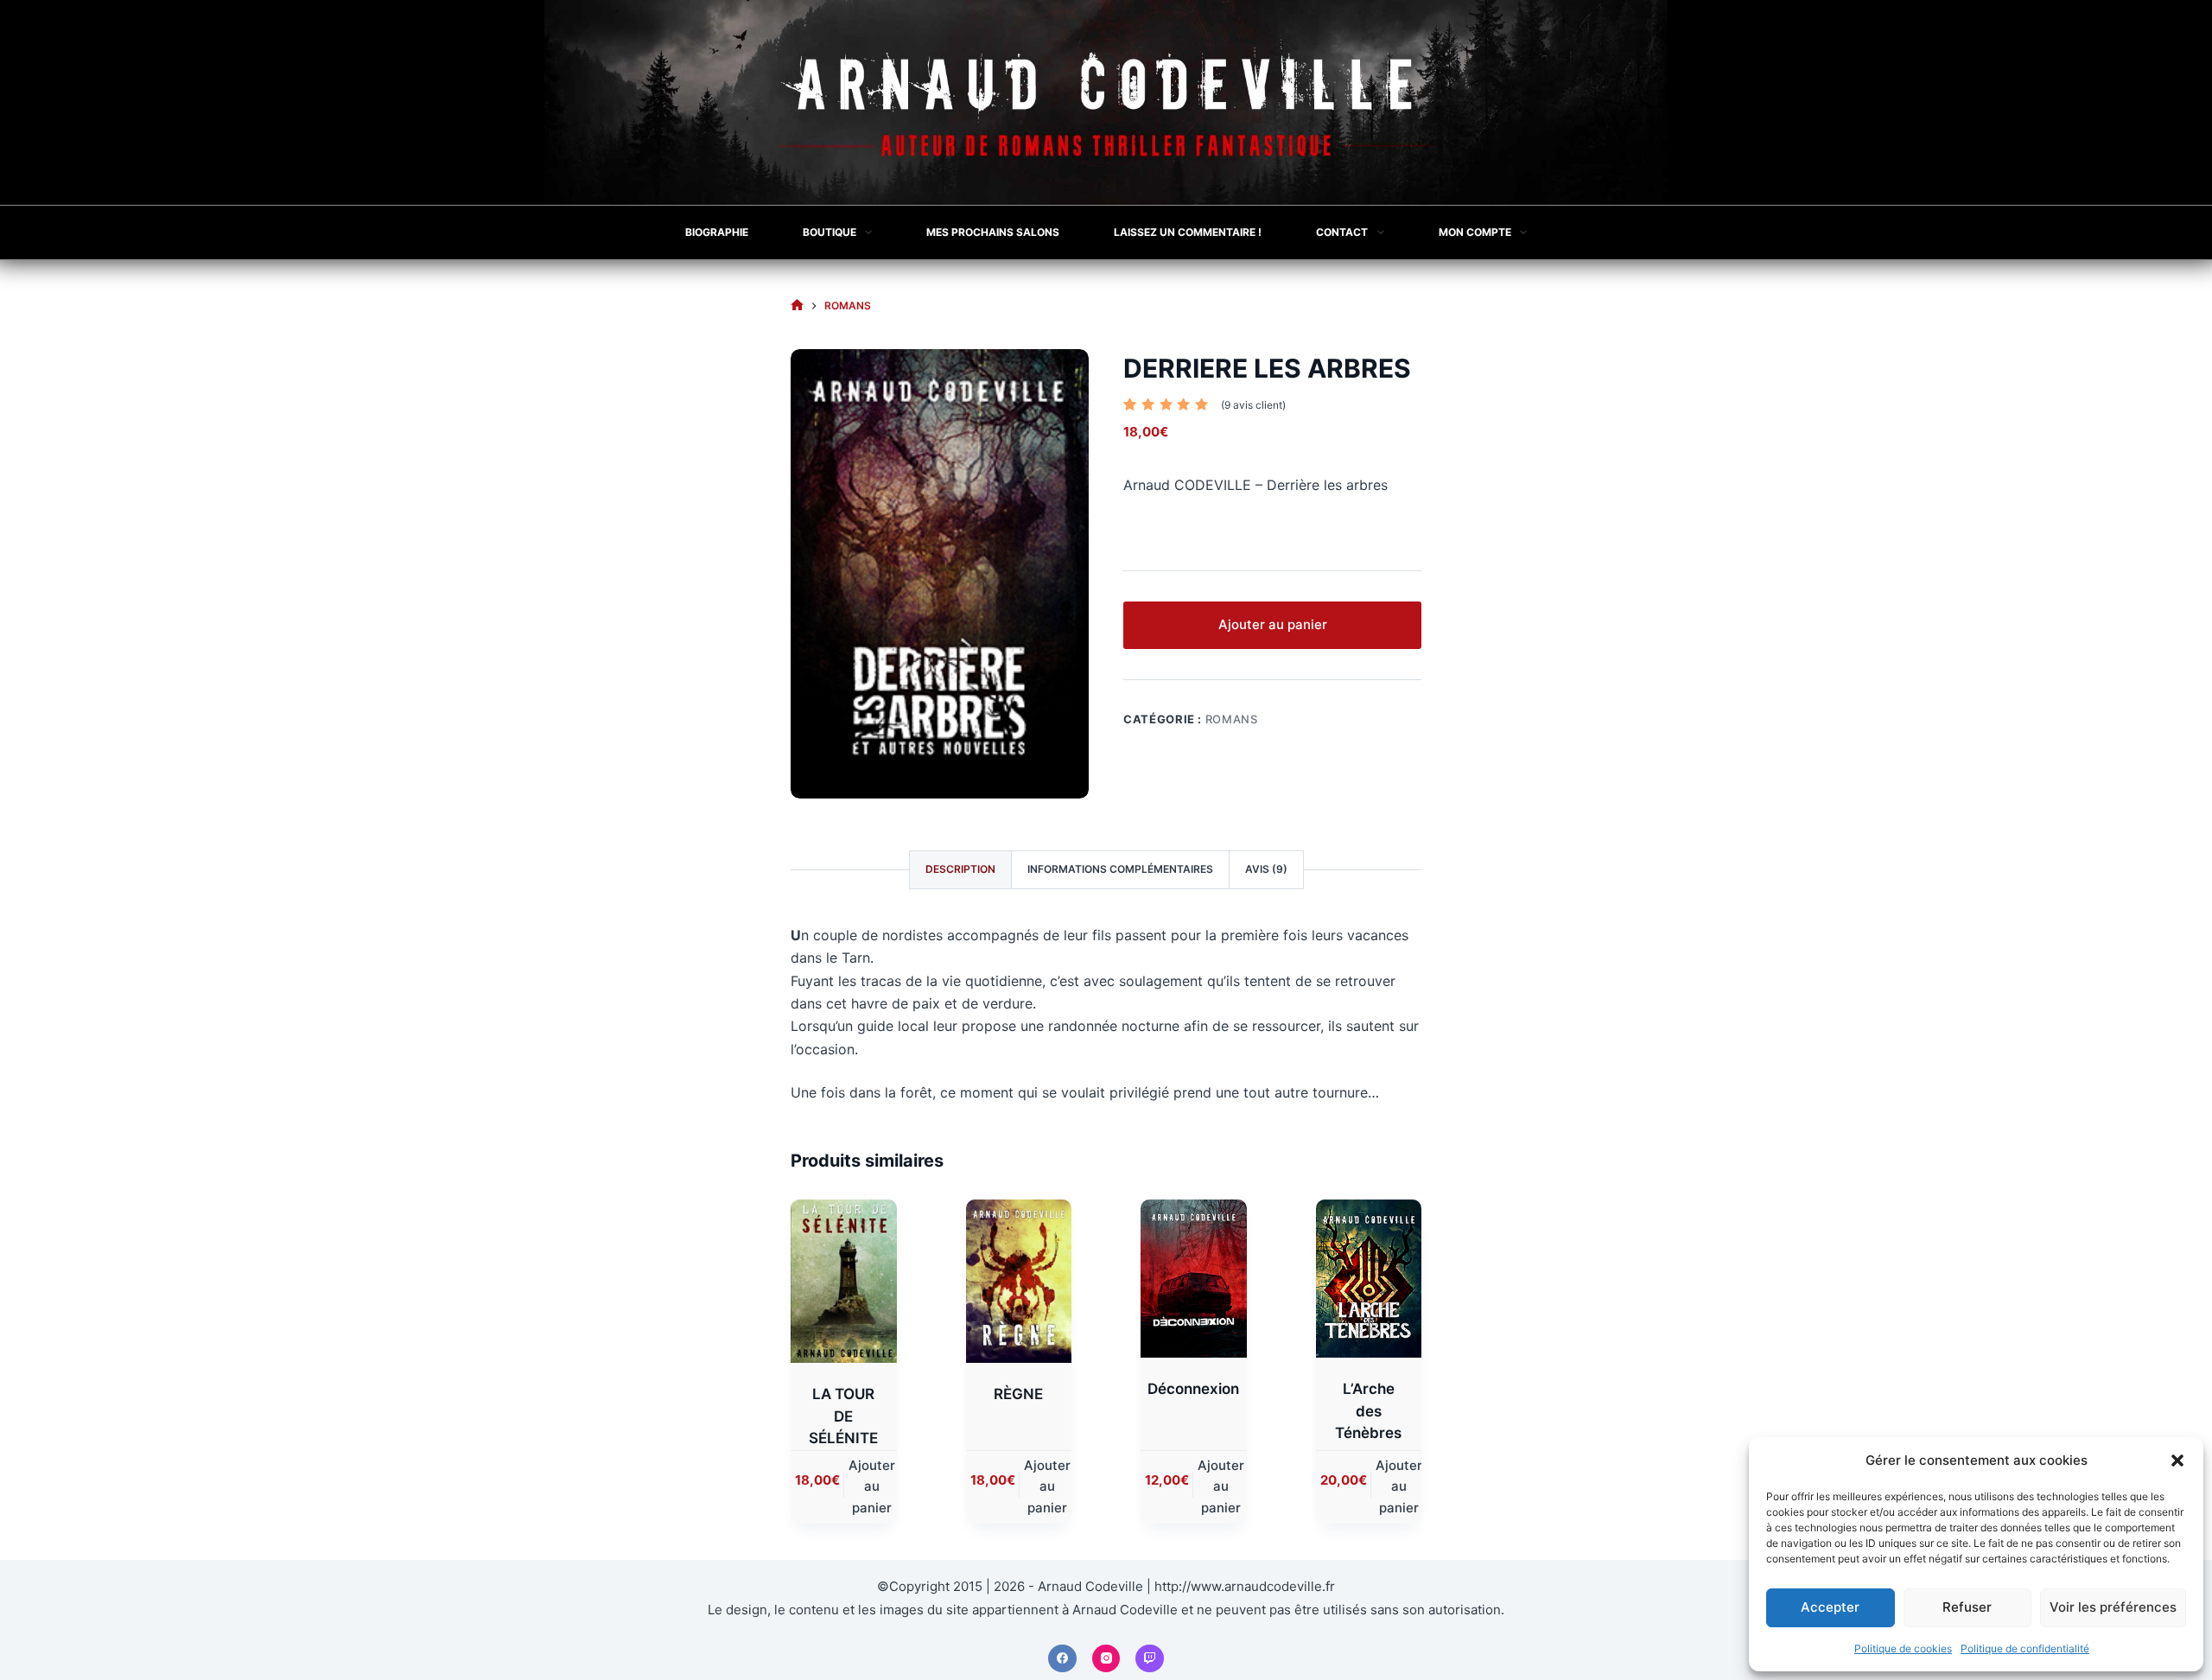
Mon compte (1475, 232)
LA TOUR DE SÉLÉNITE (843, 1416)
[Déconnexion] (1194, 1279)
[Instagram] (1106, 1659)
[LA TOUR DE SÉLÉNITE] (844, 1282)
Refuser (1967, 1607)
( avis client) (1253, 405)
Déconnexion (1193, 1389)
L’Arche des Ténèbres (1368, 1411)
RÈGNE (1018, 1394)
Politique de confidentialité (2025, 1648)
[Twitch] (1150, 1659)
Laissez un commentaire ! (1188, 232)
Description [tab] (960, 869)
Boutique (829, 232)
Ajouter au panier (1273, 624)
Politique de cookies (1903, 1648)
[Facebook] (1062, 1659)
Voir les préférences (2113, 1607)
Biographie (717, 232)
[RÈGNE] (1019, 1282)
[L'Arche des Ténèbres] (1369, 1279)
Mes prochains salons (993, 232)
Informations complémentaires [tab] (1120, 869)
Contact (1342, 232)
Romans (1232, 719)
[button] (2177, 1460)
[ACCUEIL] (797, 305)
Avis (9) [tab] (1266, 869)
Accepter (1830, 1607)
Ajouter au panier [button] (872, 1487)
